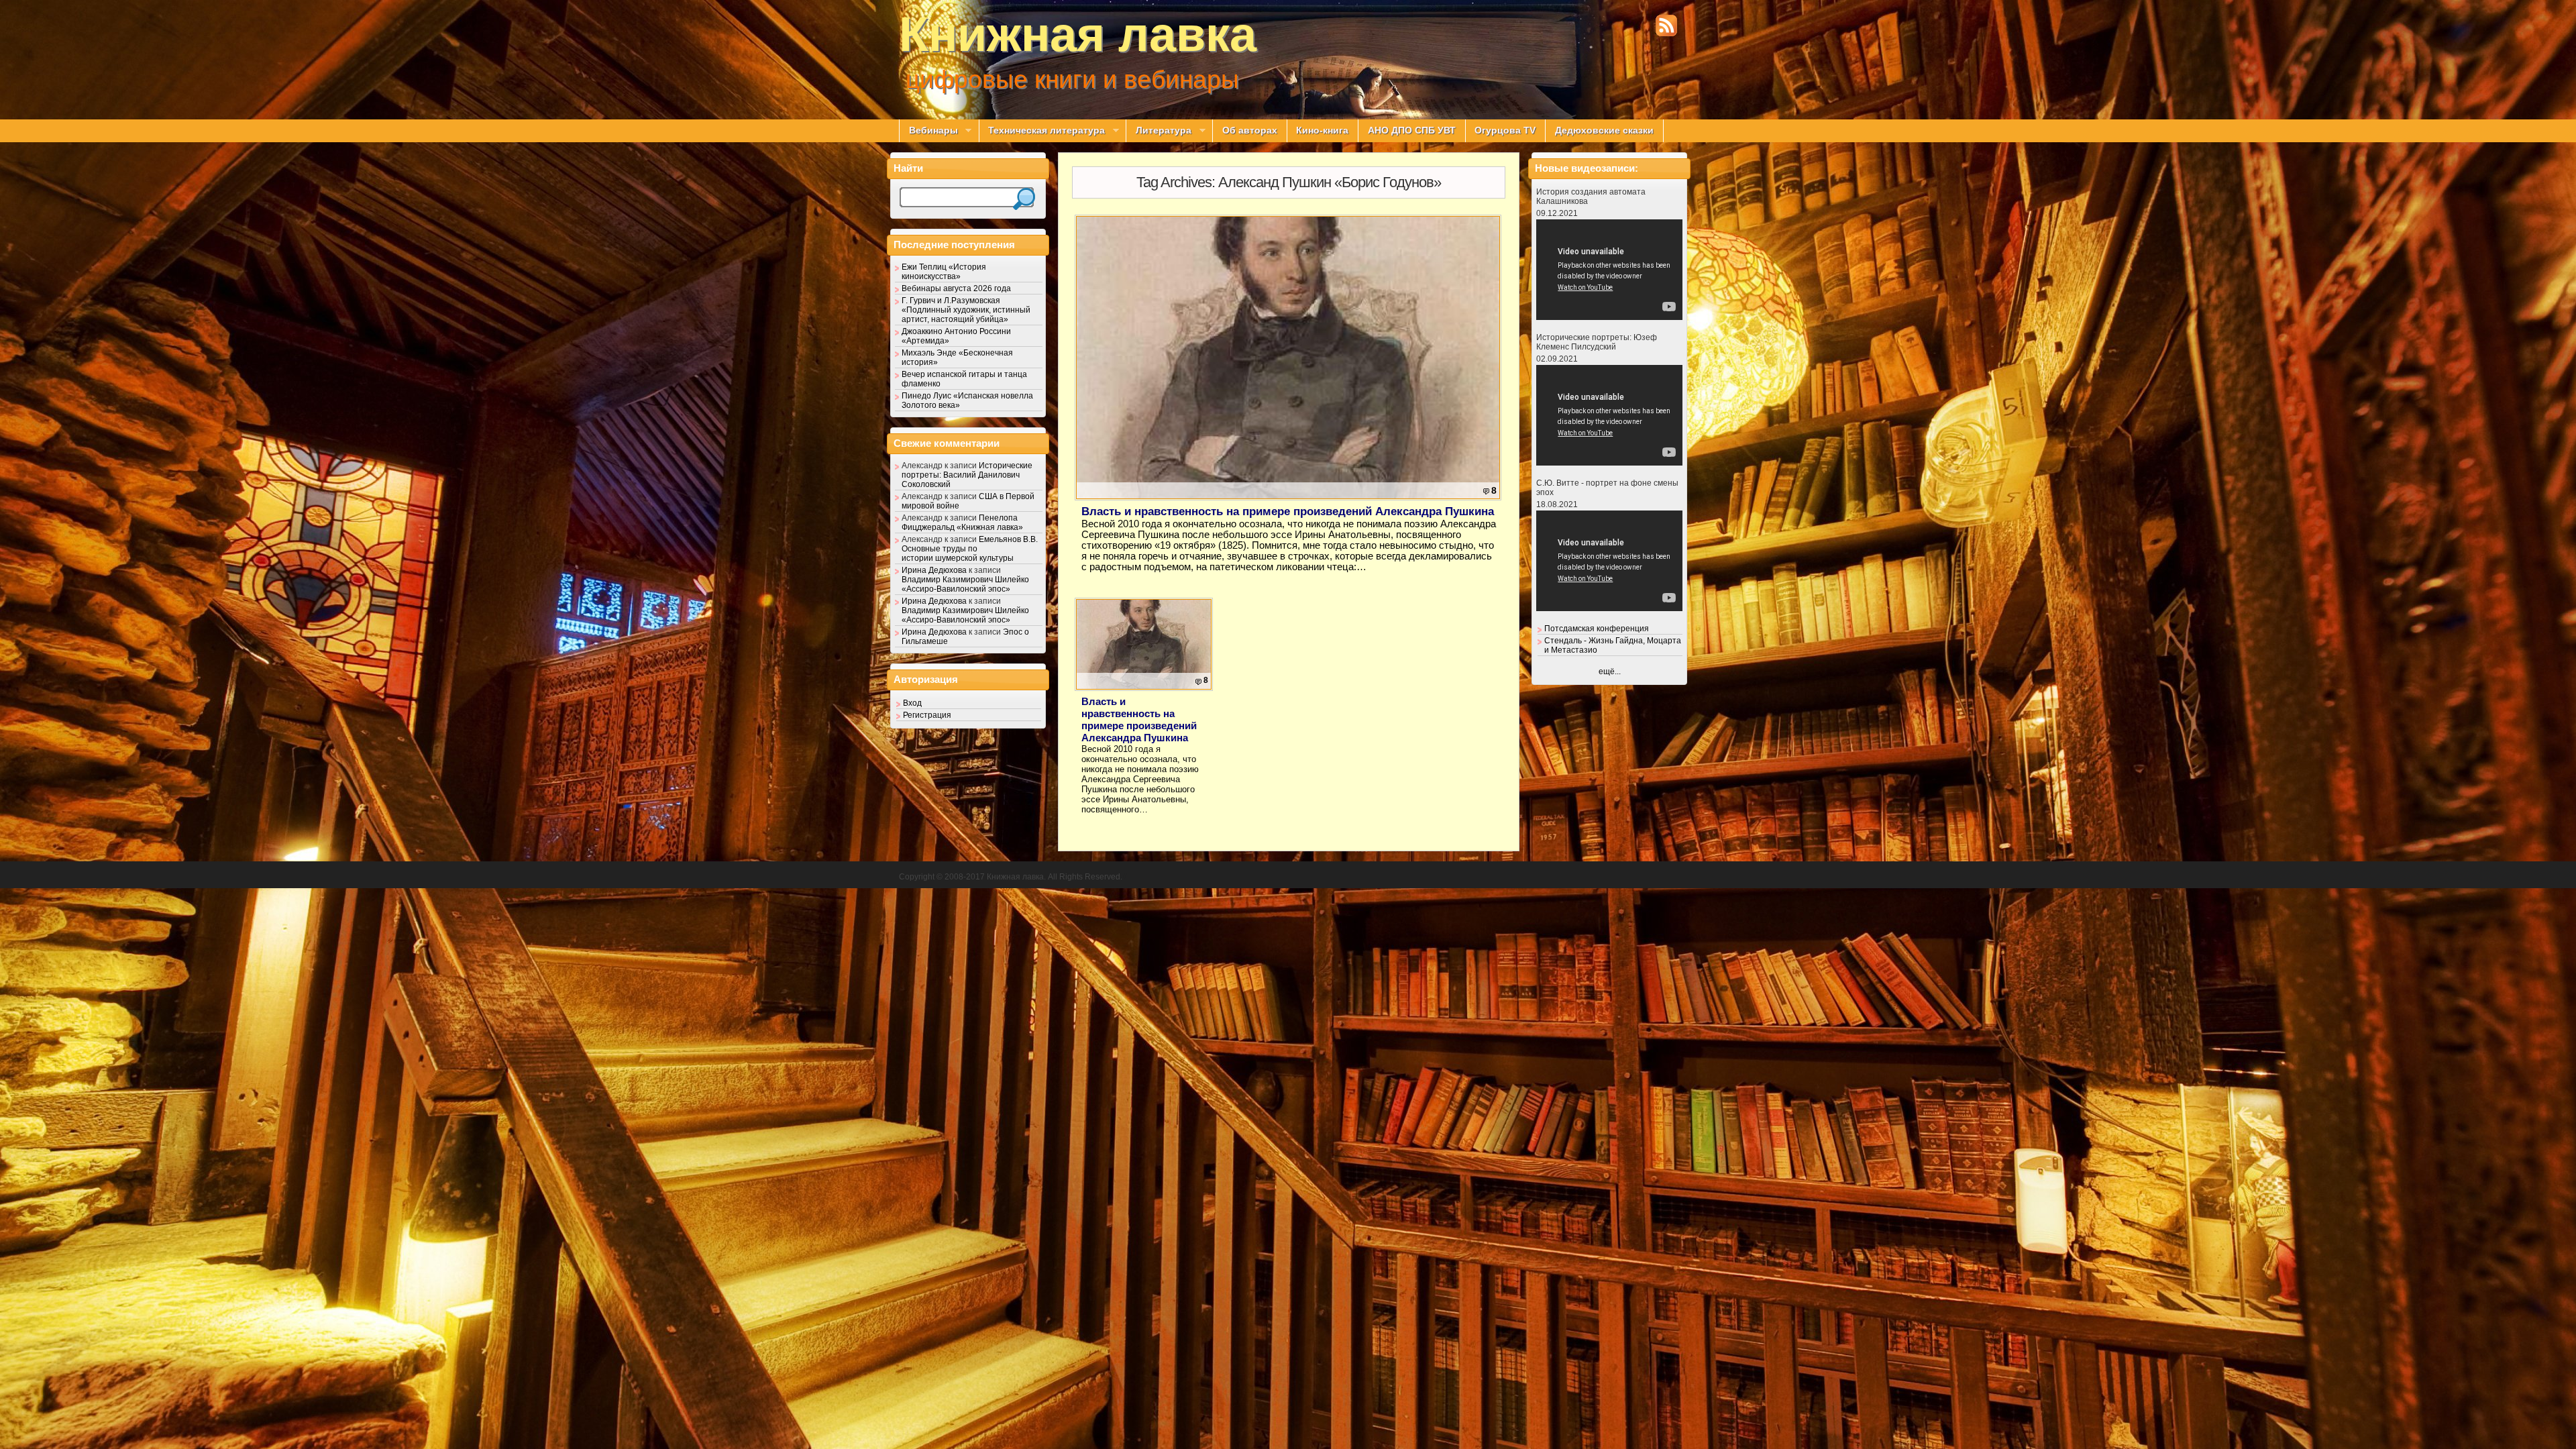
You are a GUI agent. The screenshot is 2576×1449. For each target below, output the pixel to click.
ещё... (1610, 672)
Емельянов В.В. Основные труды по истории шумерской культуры (970, 549)
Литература (1159, 131)
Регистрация (927, 715)
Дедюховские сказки (1604, 130)
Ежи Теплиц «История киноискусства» (944, 272)
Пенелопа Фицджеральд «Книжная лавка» (962, 523)
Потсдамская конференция (1597, 629)
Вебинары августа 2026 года (956, 288)
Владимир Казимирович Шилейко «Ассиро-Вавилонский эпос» (965, 584)
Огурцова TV (1505, 130)
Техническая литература (1042, 131)
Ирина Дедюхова (934, 570)
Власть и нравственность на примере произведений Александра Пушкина (1288, 512)
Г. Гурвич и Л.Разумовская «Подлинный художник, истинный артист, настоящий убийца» (966, 310)
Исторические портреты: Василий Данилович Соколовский (967, 475)
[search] (1024, 199)
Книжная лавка (1078, 34)
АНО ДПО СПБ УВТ (1412, 130)
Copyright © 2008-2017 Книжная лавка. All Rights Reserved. (1011, 877)
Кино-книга (1322, 130)
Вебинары (928, 131)
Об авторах (1250, 130)
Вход (912, 703)
